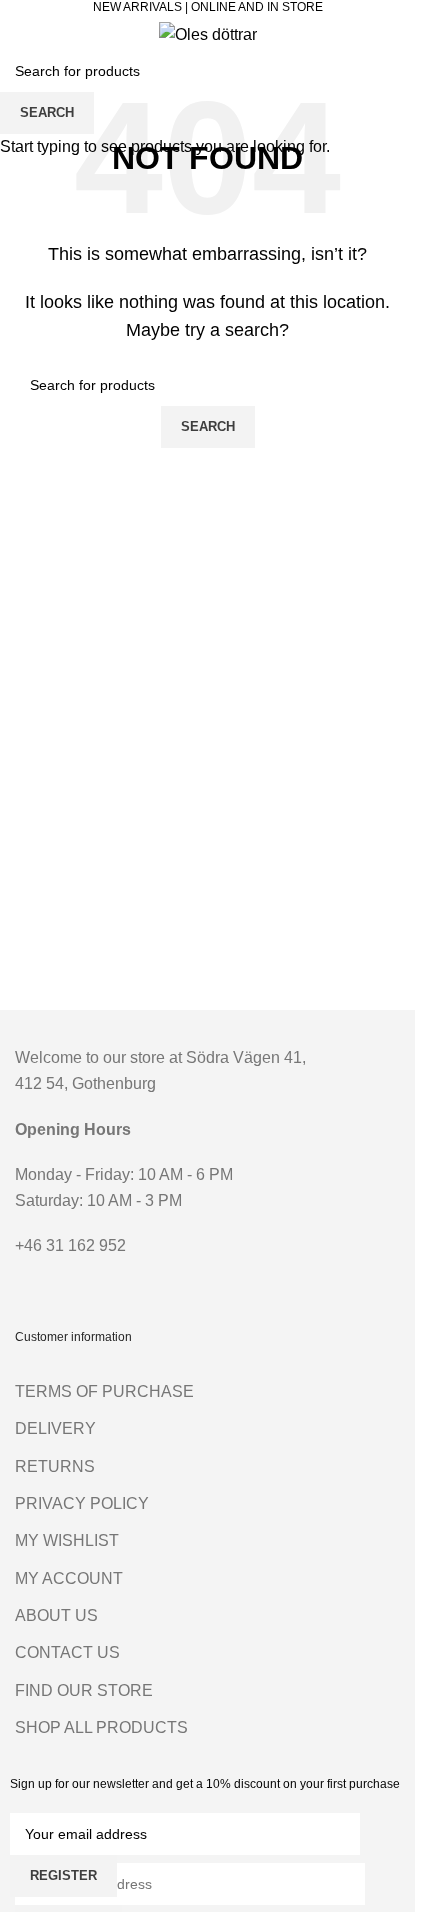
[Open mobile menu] (23, 34)
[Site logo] (208, 33)
